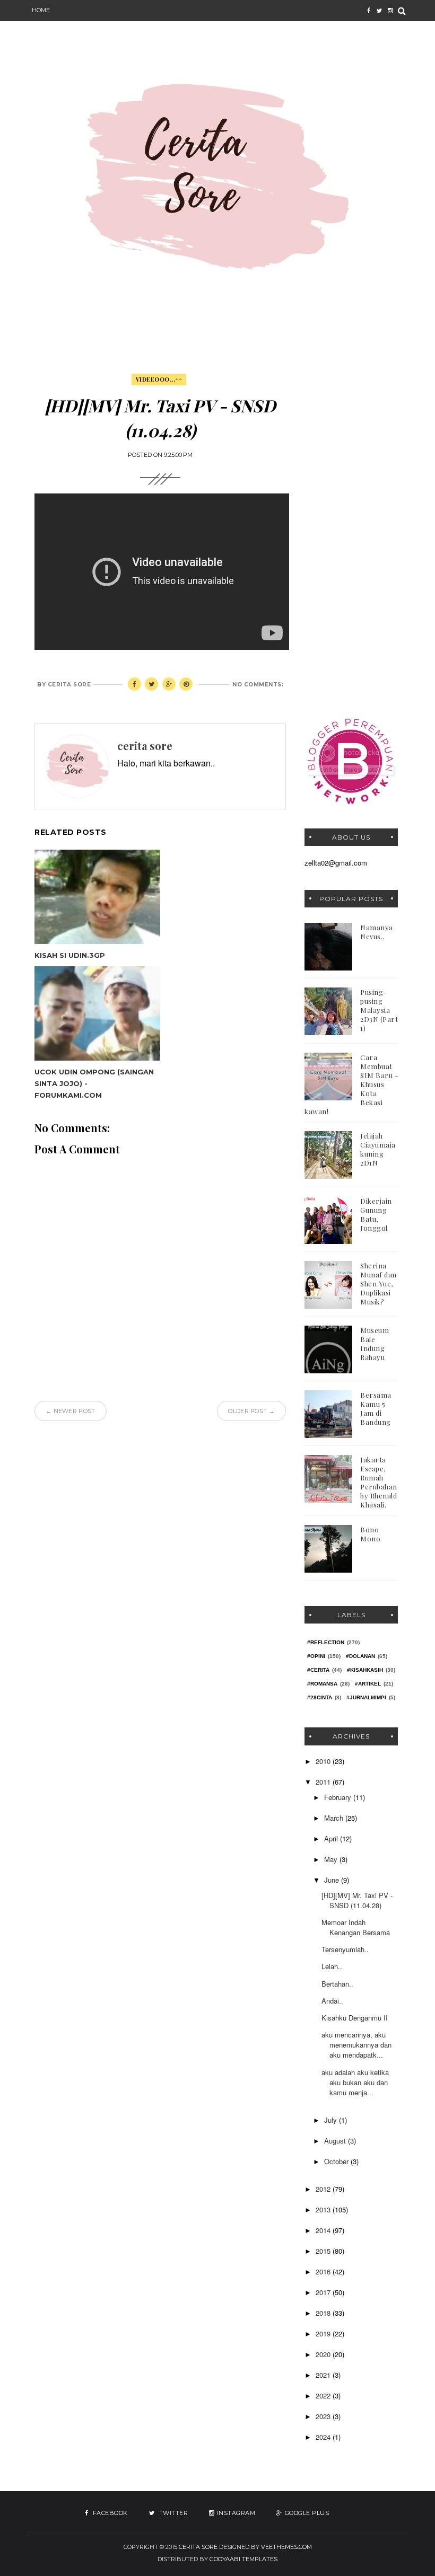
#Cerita (318, 1670)
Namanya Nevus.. (377, 932)
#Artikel (368, 1684)
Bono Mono (370, 1534)
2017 (324, 2292)
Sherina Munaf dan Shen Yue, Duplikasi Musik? (379, 1283)
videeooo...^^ (159, 379)
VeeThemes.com (286, 2547)
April (332, 1838)
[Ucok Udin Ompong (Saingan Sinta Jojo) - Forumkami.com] (95, 1013)
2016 (324, 2271)
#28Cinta (320, 1697)
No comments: (258, 685)
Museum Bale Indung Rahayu (375, 1344)
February (339, 1797)
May (332, 1859)
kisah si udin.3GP (70, 955)
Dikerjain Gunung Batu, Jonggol (376, 1214)
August (336, 2141)
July (332, 2120)
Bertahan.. (337, 1984)
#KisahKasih (365, 1670)
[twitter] (379, 11)
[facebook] (369, 11)
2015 (324, 2251)
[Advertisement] (351, 534)
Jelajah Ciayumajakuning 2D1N (378, 1149)
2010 (324, 1761)
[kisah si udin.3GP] (95, 897)
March (335, 1818)
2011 (324, 1782)
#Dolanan (360, 1656)
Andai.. (332, 2001)
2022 (324, 2396)
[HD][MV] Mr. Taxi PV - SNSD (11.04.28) (357, 1900)
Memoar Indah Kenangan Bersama (356, 1927)
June (333, 1880)
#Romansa (322, 1684)
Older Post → (251, 1411)
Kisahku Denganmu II (355, 2018)
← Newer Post (71, 1411)
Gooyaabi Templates (243, 2559)
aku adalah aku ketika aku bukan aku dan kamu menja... (355, 2082)
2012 (324, 2189)
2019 (324, 2334)
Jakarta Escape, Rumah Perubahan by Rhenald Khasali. (379, 1482)
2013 (324, 2209)
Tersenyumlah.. (345, 1949)
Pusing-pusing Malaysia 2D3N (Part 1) (379, 1010)
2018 (324, 2313)
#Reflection (326, 1642)
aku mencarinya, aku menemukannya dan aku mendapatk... (356, 2045)
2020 (324, 2354)
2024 (324, 2437)
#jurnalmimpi (366, 1697)
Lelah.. (332, 1966)
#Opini (316, 1656)
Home (41, 10)
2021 (324, 2375)
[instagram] (390, 11)
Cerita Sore (198, 2547)
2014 (324, 2230)
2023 (324, 2416)
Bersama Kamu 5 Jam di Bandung (376, 1408)
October (337, 2161)
